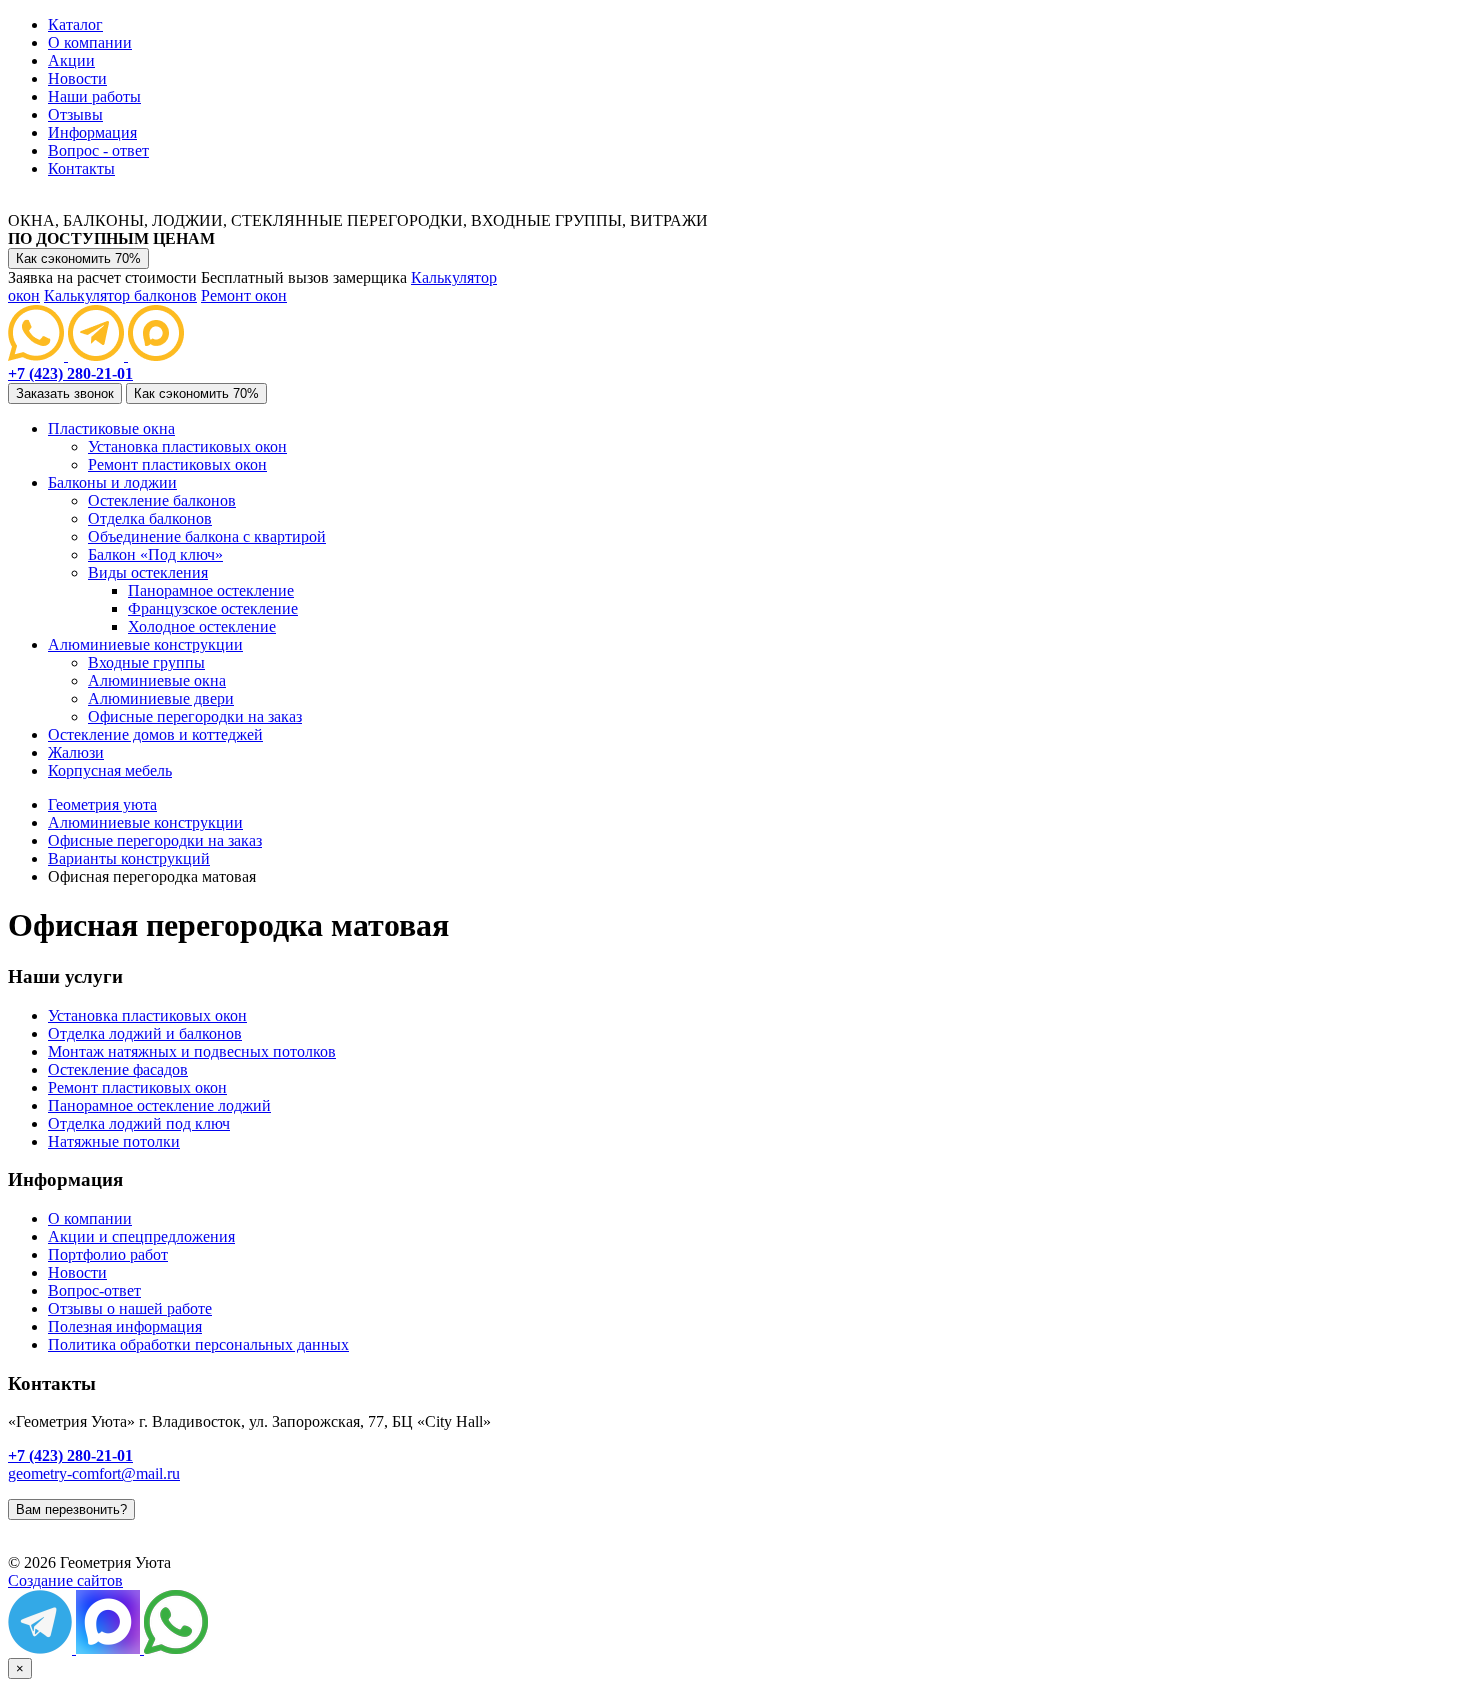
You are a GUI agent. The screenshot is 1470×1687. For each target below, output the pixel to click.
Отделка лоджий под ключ (139, 1123)
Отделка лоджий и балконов (145, 1033)
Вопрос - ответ (98, 150)
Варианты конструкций (129, 858)
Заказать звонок (65, 393)
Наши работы (94, 96)
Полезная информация (125, 1326)
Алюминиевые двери (161, 698)
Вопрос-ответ (94, 1290)
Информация (92, 132)
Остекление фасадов (118, 1069)
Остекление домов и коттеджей (155, 734)
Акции (71, 60)
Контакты (81, 168)
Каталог (75, 24)
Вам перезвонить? (71, 1509)
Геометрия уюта (102, 804)
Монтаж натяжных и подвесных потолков (192, 1051)
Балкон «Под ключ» (155, 554)
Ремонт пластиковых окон (177, 464)
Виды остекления (148, 572)
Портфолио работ (108, 1254)
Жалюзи (76, 752)
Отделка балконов (150, 518)
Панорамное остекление (211, 590)
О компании (90, 42)
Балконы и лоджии (112, 482)
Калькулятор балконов (120, 295)
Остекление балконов (162, 500)
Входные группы (146, 662)
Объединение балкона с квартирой (207, 536)
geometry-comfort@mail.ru (94, 1473)
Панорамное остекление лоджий (159, 1105)
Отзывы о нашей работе (130, 1308)
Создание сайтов (65, 1580)
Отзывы (75, 114)
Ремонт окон (244, 295)
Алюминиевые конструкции (145, 644)
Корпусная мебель (110, 770)
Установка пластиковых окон (187, 446)
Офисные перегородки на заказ (195, 716)
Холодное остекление (202, 626)
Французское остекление (213, 608)
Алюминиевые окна (157, 680)
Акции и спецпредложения (141, 1236)
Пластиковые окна (111, 428)
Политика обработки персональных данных (198, 1344)
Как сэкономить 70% (78, 258)
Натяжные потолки (114, 1141)
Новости (77, 78)
